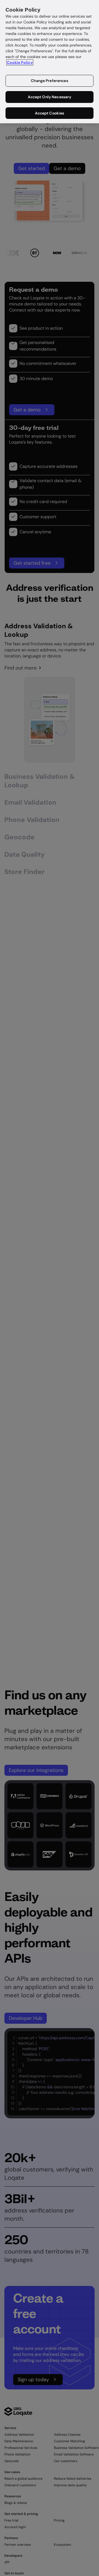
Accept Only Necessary (50, 97)
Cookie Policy (20, 62)
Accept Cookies (50, 113)
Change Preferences (50, 81)
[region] (50, 62)
